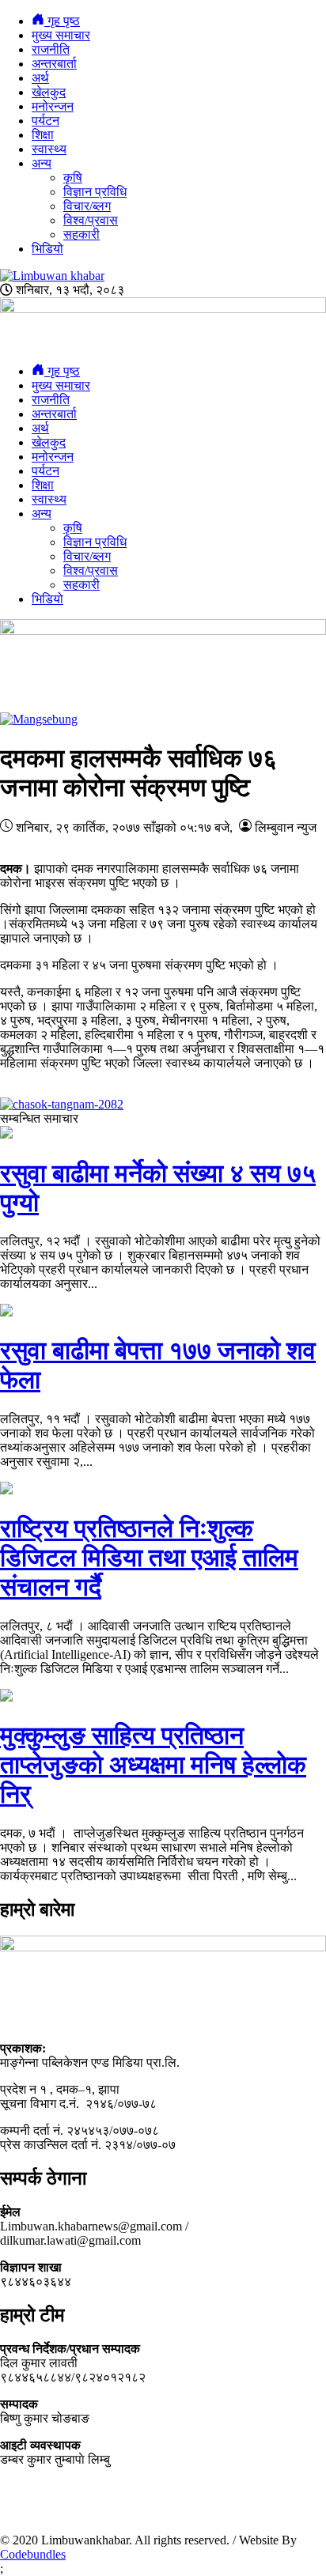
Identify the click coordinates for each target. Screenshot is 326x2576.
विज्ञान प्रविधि (95, 192)
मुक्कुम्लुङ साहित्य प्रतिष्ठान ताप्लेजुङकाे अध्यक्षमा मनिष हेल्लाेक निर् (153, 1765)
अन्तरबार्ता (54, 64)
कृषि (73, 178)
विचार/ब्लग (87, 206)
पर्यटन (45, 121)
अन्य (42, 163)
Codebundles (33, 2554)
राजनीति (51, 49)
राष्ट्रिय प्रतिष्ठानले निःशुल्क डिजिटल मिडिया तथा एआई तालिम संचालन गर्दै (149, 1558)
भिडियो (47, 249)
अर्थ (40, 78)
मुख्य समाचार (61, 35)
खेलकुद (49, 92)
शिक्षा (43, 135)
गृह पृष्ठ (62, 21)
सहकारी (81, 234)
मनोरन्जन (53, 106)
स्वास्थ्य (49, 149)
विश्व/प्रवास (91, 220)
